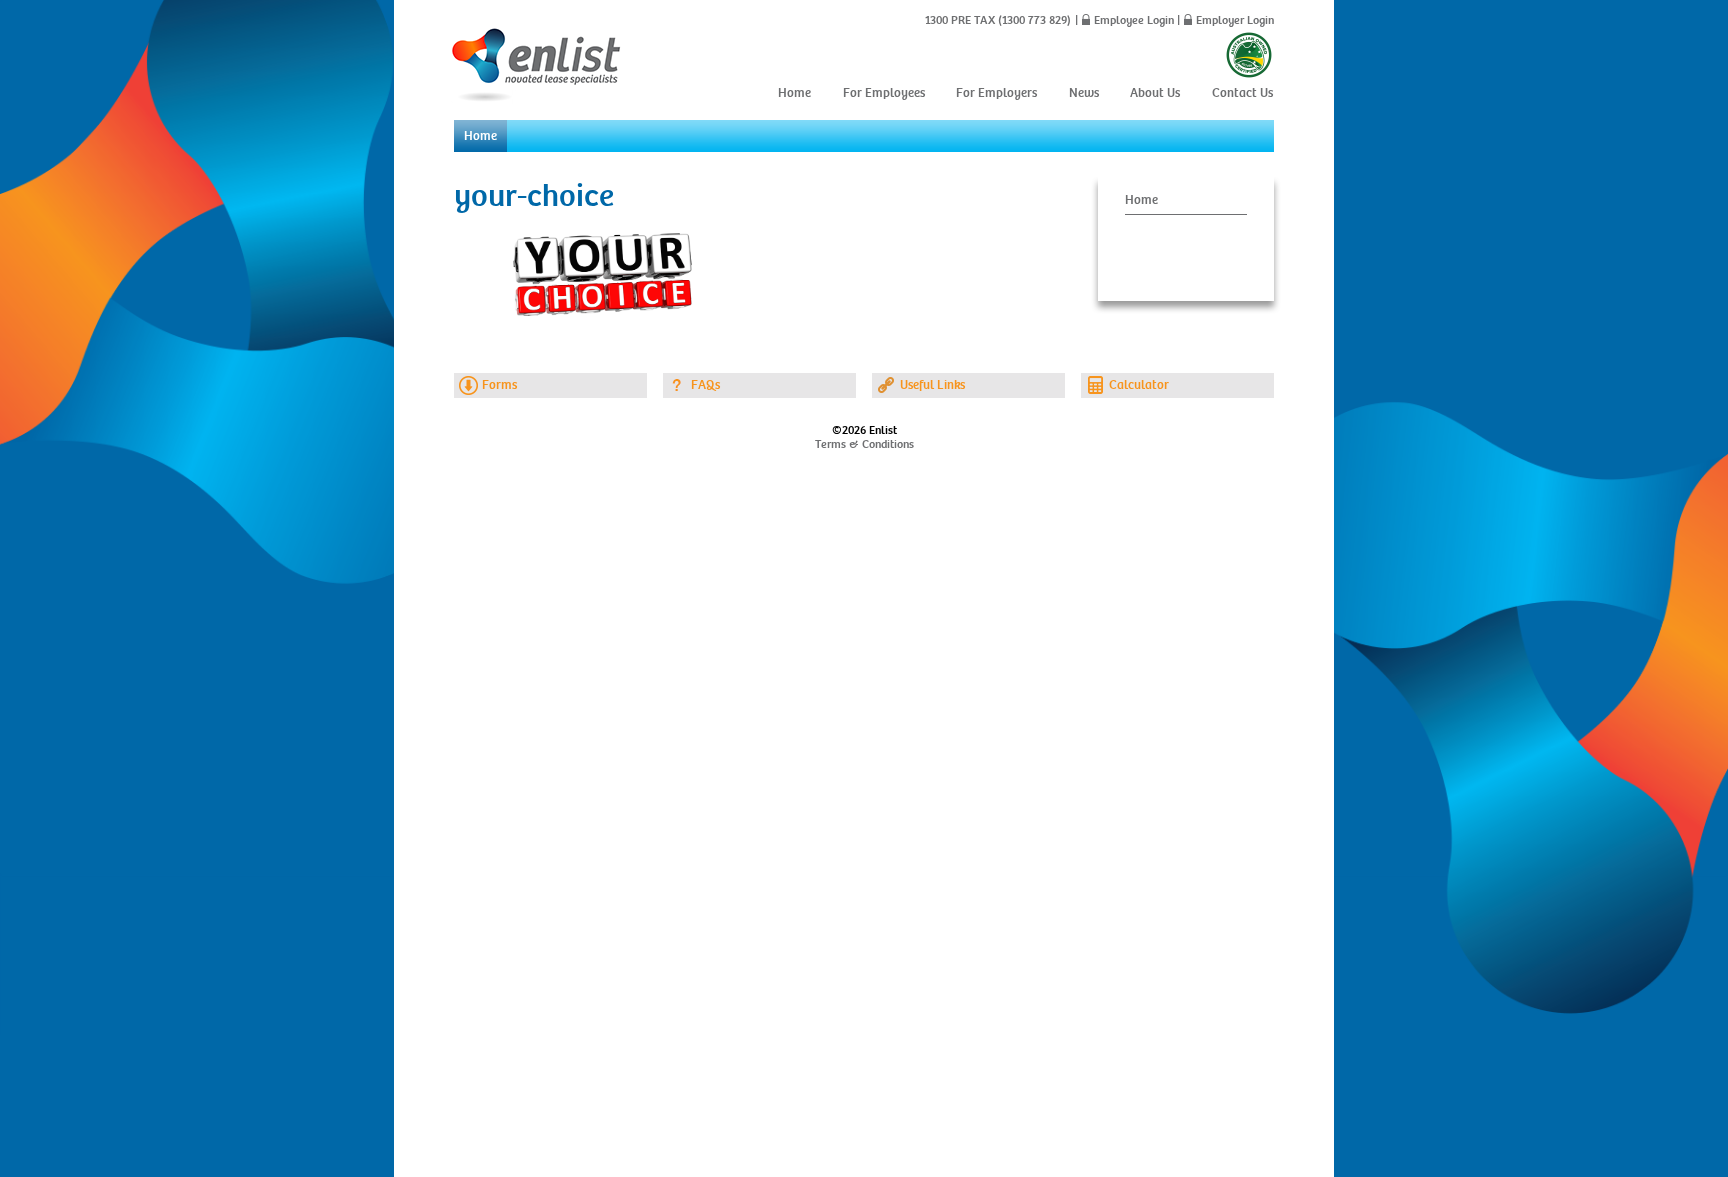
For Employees (884, 93)
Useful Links (932, 385)
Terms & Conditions (864, 444)
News (1084, 93)
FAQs (705, 385)
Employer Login (1235, 20)
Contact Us (1242, 93)
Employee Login (1134, 20)
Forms (499, 385)
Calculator (1139, 385)
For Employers (996, 93)
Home (794, 93)
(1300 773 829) (1033, 20)
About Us (1155, 93)
